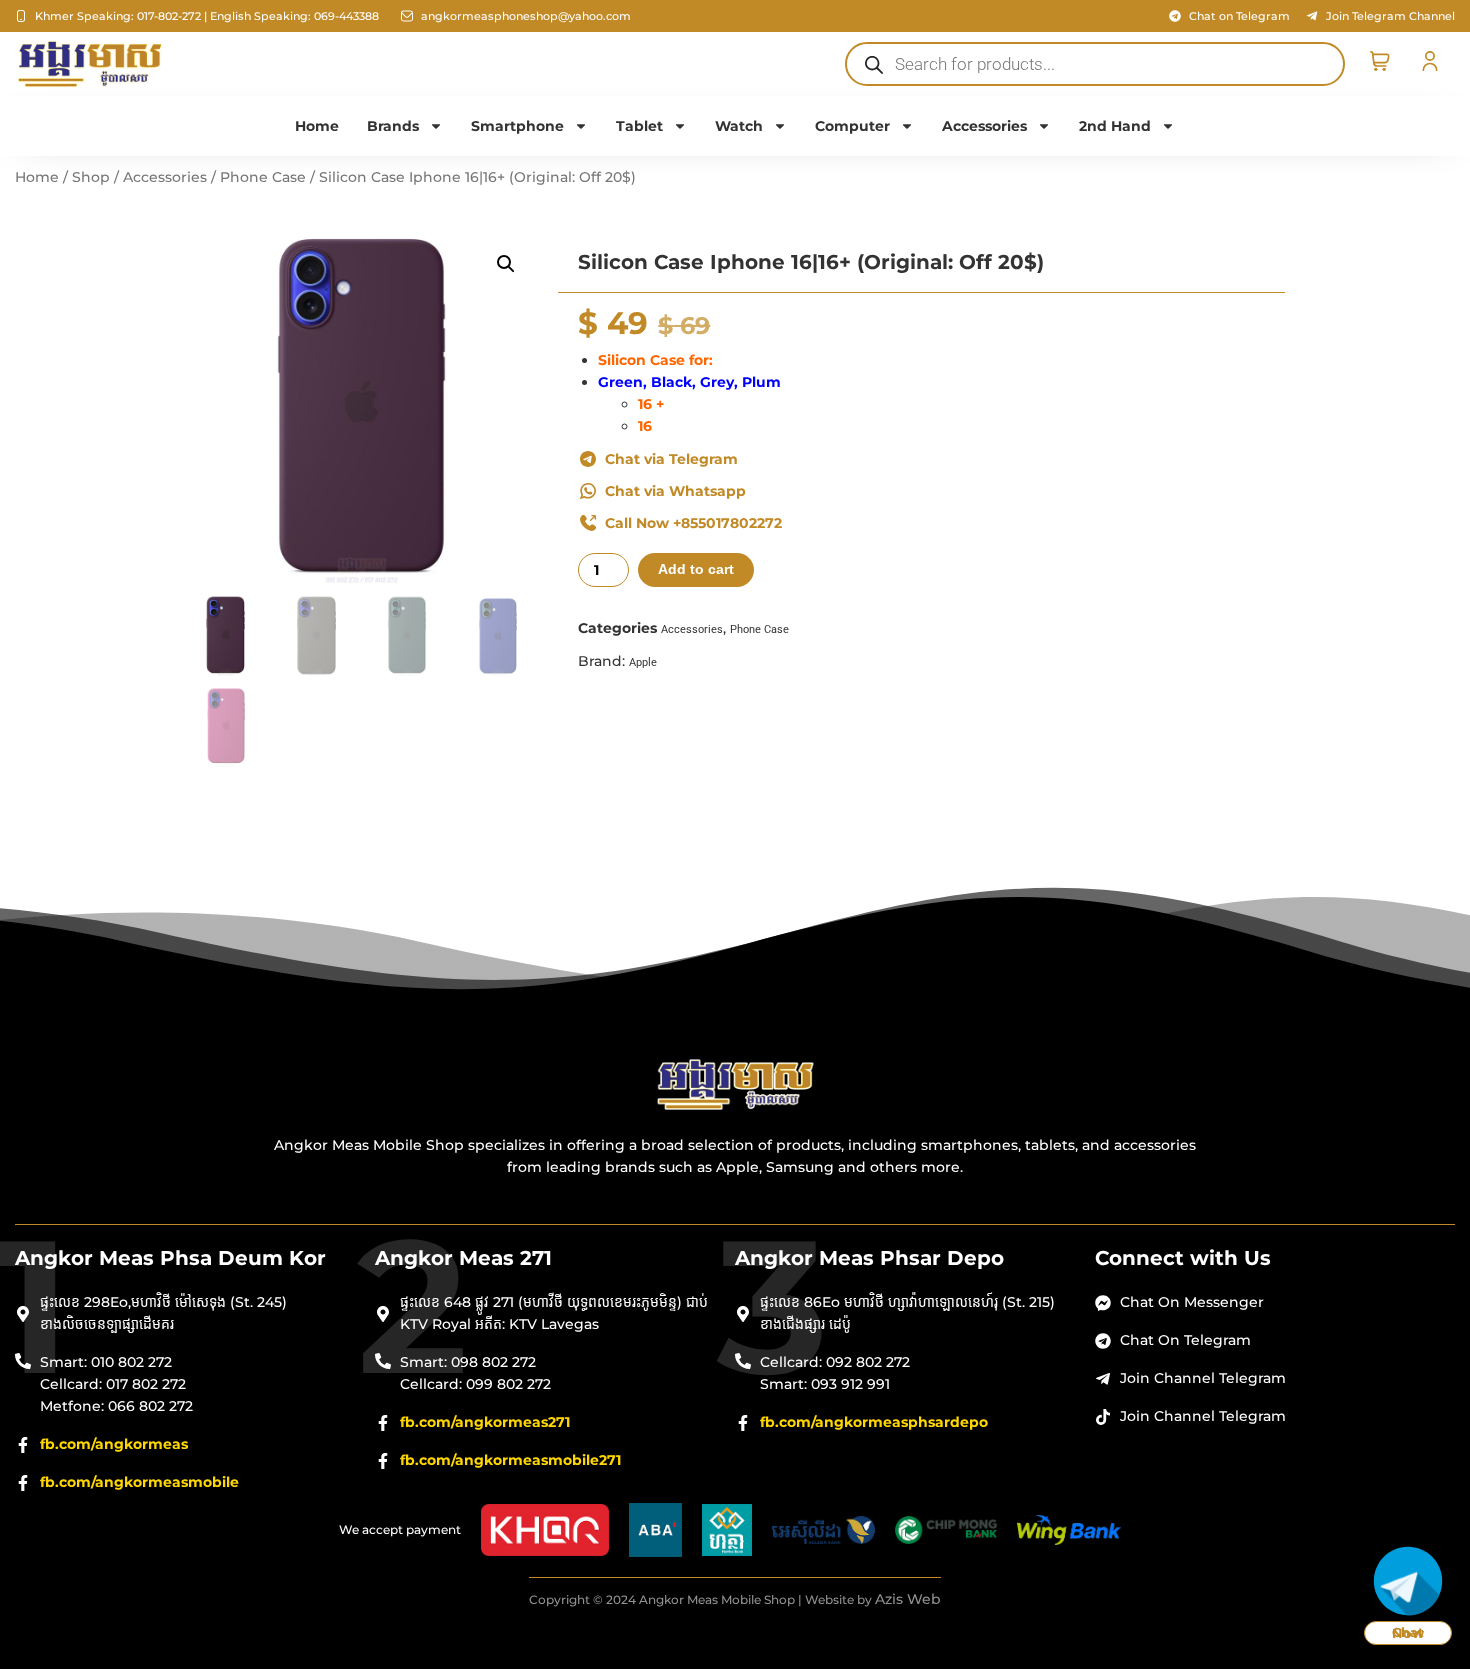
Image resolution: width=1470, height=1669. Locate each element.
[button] (506, 264)
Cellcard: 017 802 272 (113, 1384)
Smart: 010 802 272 (106, 1362)
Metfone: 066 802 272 (116, 1406)
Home (317, 126)
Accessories (984, 126)
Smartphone (517, 126)
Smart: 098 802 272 (468, 1362)
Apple (643, 662)
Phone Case (263, 177)
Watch (739, 126)
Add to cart (696, 569)
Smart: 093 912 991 (825, 1384)
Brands (393, 126)
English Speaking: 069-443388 (294, 16)
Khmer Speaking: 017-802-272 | (121, 16)
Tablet (639, 126)
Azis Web (908, 1599)
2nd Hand (1115, 126)
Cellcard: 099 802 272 (475, 1384)
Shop (91, 177)
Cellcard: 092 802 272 (835, 1362)
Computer (852, 126)
